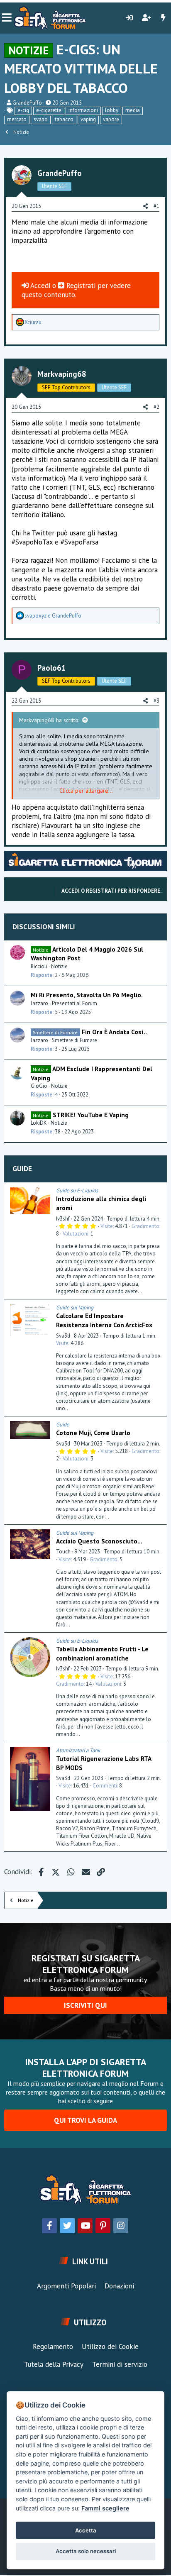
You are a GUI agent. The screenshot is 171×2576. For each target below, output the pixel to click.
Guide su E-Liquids (77, 1190)
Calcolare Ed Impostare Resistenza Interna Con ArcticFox (104, 1320)
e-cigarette (49, 110)
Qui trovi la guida (85, 2120)
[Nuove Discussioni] (163, 18)
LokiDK (39, 1123)
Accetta (86, 2530)
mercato (17, 119)
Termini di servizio (120, 2364)
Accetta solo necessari (86, 2551)
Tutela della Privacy (54, 2364)
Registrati (81, 286)
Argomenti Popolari (66, 2286)
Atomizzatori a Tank (78, 1750)
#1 (156, 206)
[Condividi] (159, 1191)
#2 (156, 407)
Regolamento (53, 2346)
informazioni (83, 110)
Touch (63, 1552)
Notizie (59, 966)
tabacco (64, 119)
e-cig (23, 110)
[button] (7, 18)
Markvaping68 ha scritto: (49, 720)
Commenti (105, 1786)
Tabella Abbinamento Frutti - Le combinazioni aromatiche (102, 1653)
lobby (112, 110)
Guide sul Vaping (75, 1308)
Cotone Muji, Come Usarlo (93, 1433)
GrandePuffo (27, 103)
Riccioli (39, 966)
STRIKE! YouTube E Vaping (91, 1115)
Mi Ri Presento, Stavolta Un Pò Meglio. (87, 995)
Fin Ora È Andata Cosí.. (114, 1032)
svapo (41, 119)
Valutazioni (76, 1234)
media (133, 110)
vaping (88, 119)
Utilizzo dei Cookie (110, 2346)
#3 (156, 701)
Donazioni (119, 2286)
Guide (22, 1169)
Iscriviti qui (85, 2005)
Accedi (39, 286)
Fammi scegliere (105, 2508)
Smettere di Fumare (75, 1040)
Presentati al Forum (75, 1003)
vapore (111, 119)
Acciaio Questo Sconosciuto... (99, 1541)
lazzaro (39, 1003)
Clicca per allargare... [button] (86, 791)
